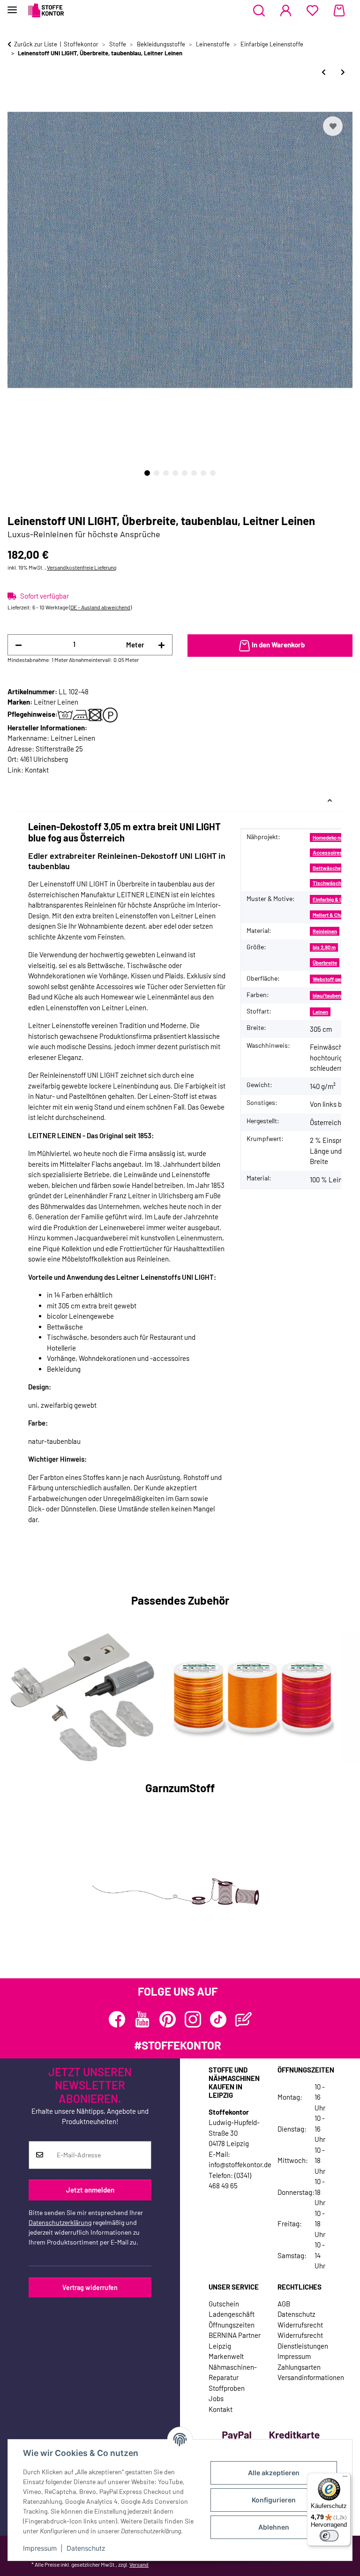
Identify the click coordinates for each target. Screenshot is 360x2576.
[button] (259, 11)
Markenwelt (226, 2356)
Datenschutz (86, 2548)
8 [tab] (213, 473)
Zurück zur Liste (36, 44)
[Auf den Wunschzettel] (333, 126)
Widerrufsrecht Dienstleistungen (303, 2340)
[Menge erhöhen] (161, 645)
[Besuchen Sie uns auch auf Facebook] (117, 2019)
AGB (284, 2304)
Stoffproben (227, 2388)
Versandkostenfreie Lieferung (82, 567)
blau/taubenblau (332, 995)
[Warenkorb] (339, 11)
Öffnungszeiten (232, 2325)
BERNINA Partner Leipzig (235, 2340)
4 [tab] (175, 473)
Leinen (320, 1012)
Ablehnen (274, 2527)
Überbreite (325, 963)
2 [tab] (157, 473)
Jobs (216, 2398)
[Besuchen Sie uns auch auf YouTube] (142, 2019)
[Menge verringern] (19, 645)
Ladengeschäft (232, 2314)
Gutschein (224, 2304)
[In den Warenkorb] (15, 103)
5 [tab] (185, 473)
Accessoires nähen (335, 852)
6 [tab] (194, 473)
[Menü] (345, 2478)
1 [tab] (147, 473)
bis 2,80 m (324, 947)
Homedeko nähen (332, 837)
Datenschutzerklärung (60, 2222)
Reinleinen (325, 931)
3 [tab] (166, 473)
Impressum (40, 2548)
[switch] (329, 2536)
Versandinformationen (311, 2377)
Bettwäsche (327, 868)
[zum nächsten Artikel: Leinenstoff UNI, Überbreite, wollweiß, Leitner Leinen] (343, 72)
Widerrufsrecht (300, 2325)
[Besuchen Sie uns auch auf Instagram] (193, 2019)
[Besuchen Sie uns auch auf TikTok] (218, 2019)
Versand (139, 2564)
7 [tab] (203, 473)
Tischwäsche (328, 883)
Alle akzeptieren (274, 2473)
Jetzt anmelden (90, 2190)
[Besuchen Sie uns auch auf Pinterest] (168, 2019)
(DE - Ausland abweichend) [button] (100, 607)
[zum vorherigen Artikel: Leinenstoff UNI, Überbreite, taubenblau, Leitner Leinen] (324, 72)
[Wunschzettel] (312, 11)
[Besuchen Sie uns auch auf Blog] (244, 2019)
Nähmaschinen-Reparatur (233, 2372)
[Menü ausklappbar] (12, 6)
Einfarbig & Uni (330, 899)
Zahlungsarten (299, 2367)
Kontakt (37, 770)
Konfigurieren (274, 2500)
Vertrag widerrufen (90, 2287)
